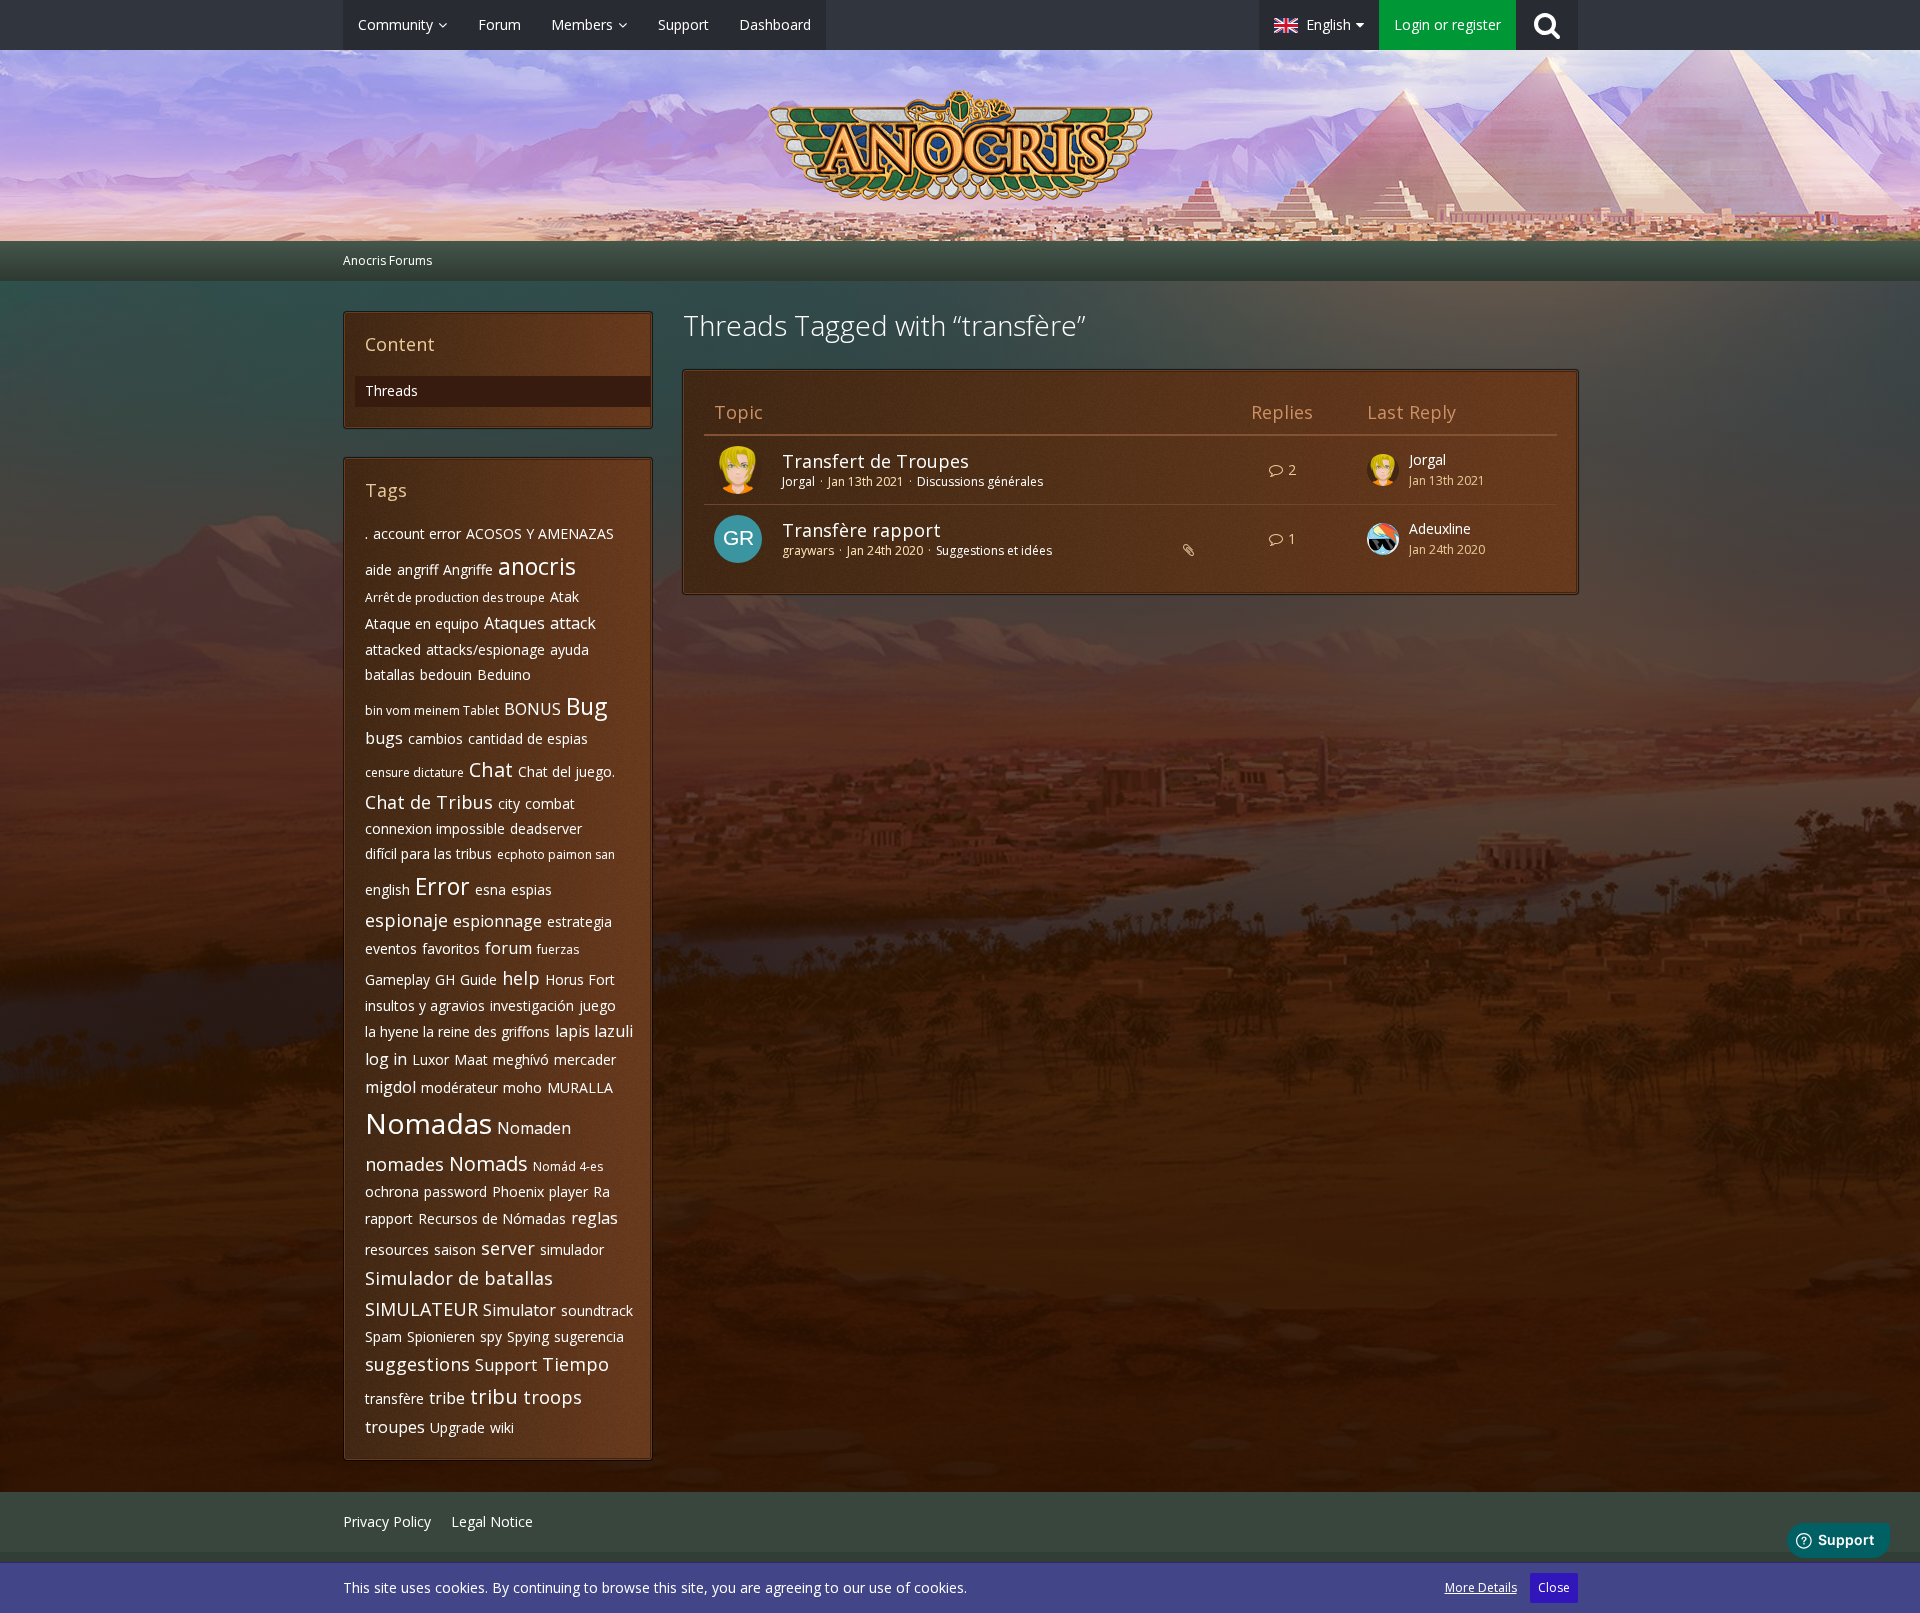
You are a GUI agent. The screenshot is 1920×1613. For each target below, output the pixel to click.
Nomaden (534, 1128)
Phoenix (518, 1191)
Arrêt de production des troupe (455, 597)
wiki (502, 1427)
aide (378, 569)
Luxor (430, 1059)
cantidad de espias (528, 738)
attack (573, 623)
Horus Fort (580, 979)
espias (531, 889)
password (455, 1191)
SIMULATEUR (421, 1309)
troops (552, 1397)
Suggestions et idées (994, 550)
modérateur (459, 1087)
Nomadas (428, 1123)
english (387, 889)
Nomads (488, 1163)
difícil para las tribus (428, 853)
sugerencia (589, 1336)
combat (550, 803)
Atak (564, 596)
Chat (491, 769)
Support (506, 1365)
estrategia (579, 921)
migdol (390, 1087)
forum (508, 948)
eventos (391, 948)
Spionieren (441, 1336)
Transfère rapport (861, 530)
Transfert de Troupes (875, 461)
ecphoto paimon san (556, 854)
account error (417, 533)
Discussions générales (980, 481)
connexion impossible (435, 828)
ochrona (392, 1191)
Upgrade (457, 1427)
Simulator (519, 1310)
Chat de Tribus (429, 802)
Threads (391, 390)
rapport (389, 1218)
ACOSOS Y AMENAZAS (540, 533)
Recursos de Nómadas (492, 1218)
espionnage (497, 921)
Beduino (504, 674)
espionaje (406, 920)
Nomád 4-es (568, 1166)
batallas (390, 674)
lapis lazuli (594, 1031)
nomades (404, 1164)
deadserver (546, 828)
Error (442, 886)
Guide (478, 979)
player (568, 1191)
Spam (383, 1336)
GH (445, 979)
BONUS (532, 709)
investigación (532, 1005)
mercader (585, 1059)
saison (455, 1249)
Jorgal (798, 481)
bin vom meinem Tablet (432, 710)
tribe (447, 1398)
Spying (528, 1336)
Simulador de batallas (459, 1278)
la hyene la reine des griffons (457, 1031)
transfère (394, 1398)
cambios (435, 738)
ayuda (569, 649)
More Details (1481, 1587)
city (509, 803)
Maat (471, 1059)
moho (522, 1087)
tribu (494, 1396)
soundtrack (597, 1310)
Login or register (1447, 24)
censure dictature (414, 772)
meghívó (521, 1059)
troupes (395, 1427)
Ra (601, 1191)
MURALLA (580, 1087)
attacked (393, 649)
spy (491, 1336)
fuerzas (558, 949)
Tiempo (575, 1364)
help (521, 978)
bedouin (446, 674)
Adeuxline (1440, 528)
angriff (417, 569)
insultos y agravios (425, 1005)
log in (386, 1059)
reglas (594, 1218)
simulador (572, 1249)
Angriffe (468, 569)
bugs (384, 738)
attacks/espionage (485, 649)
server (508, 1248)
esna (490, 889)
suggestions (417, 1364)
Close (1554, 1587)
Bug (586, 706)
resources (397, 1249)
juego (597, 1005)
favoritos (451, 948)
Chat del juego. (566, 771)
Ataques (514, 623)
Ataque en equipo (422, 623)
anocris (537, 566)
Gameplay (397, 979)
